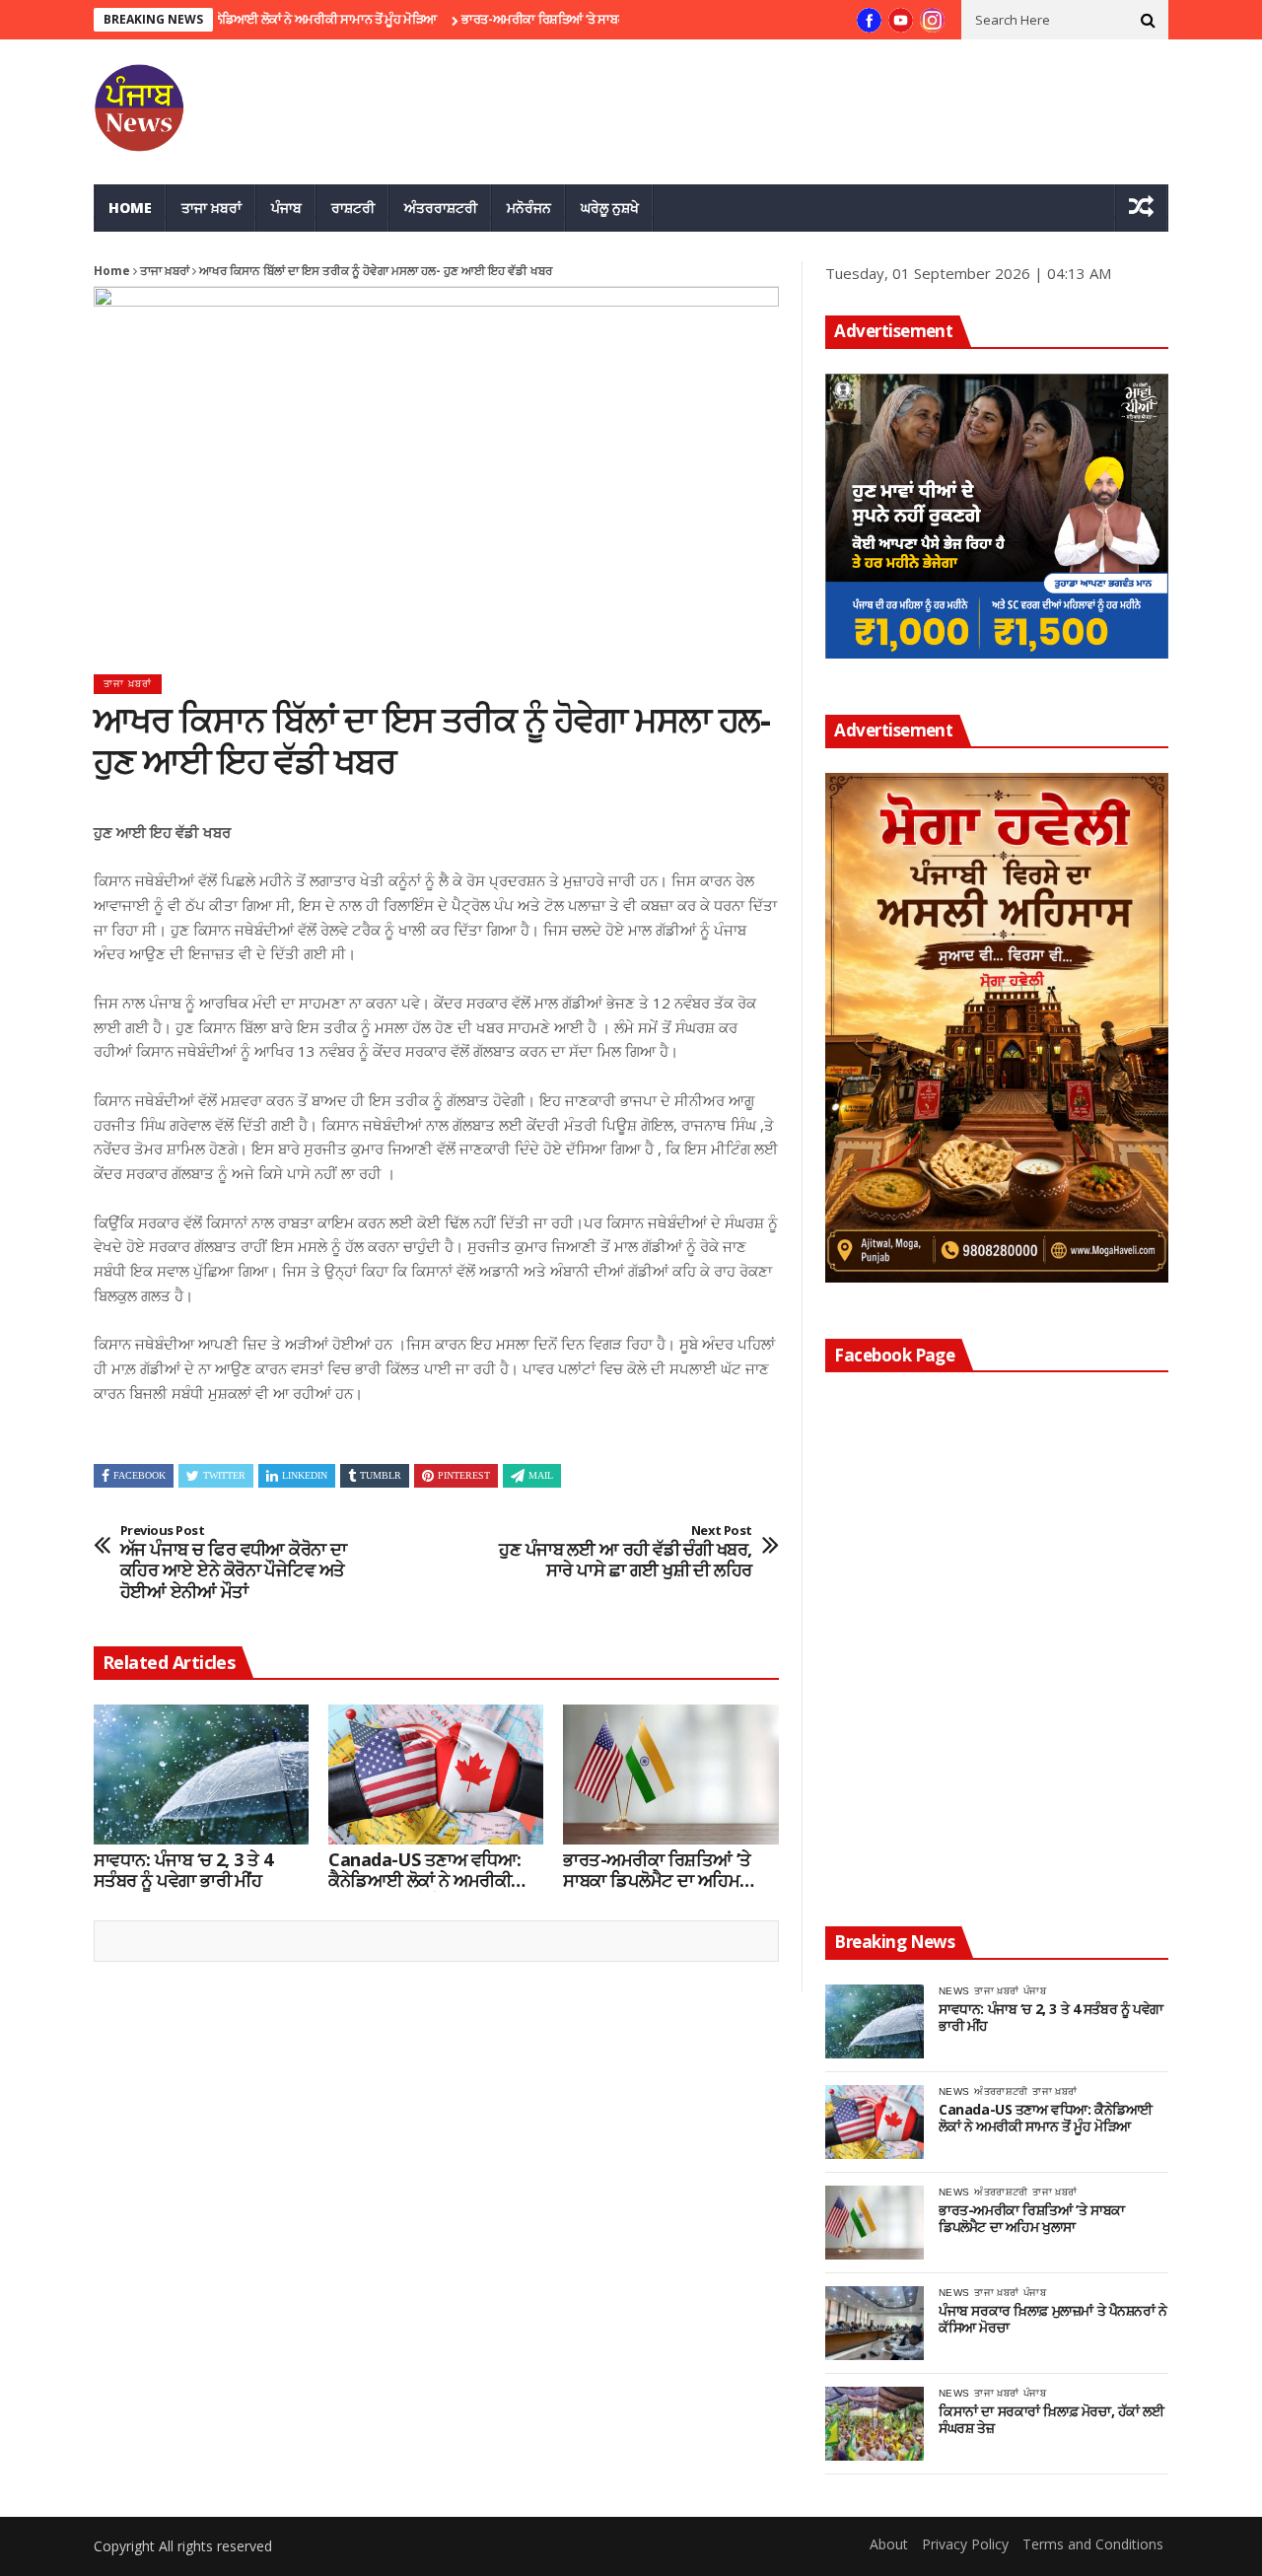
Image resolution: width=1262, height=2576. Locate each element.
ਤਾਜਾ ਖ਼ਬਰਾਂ (211, 208)
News (954, 1991)
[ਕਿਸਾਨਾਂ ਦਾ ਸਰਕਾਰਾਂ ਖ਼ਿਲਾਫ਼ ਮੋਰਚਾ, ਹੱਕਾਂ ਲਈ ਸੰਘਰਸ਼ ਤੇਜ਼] (875, 2424)
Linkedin (305, 1475)
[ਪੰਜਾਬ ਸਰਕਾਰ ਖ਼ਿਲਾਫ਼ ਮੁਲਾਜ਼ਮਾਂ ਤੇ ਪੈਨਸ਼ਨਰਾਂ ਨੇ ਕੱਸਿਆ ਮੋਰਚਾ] (875, 2323)
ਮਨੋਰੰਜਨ (529, 208)
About (889, 2544)
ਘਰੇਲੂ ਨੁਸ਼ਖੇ (610, 208)
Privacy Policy (965, 2544)
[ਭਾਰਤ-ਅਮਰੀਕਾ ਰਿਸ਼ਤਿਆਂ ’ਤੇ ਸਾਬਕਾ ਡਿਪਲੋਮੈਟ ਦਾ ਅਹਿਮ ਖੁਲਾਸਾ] (670, 1775)
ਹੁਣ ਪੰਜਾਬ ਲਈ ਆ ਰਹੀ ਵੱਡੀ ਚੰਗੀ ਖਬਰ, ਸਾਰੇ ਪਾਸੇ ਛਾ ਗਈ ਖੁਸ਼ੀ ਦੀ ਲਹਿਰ (626, 1552)
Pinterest (464, 1475)
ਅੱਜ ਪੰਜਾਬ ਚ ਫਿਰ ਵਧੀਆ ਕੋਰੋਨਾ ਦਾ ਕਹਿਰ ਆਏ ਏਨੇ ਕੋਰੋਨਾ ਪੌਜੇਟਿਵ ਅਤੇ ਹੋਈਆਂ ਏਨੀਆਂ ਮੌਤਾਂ (234, 1563)
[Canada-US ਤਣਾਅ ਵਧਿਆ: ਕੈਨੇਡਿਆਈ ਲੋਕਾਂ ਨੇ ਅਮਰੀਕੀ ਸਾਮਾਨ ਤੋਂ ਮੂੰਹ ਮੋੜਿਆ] (436, 1775)
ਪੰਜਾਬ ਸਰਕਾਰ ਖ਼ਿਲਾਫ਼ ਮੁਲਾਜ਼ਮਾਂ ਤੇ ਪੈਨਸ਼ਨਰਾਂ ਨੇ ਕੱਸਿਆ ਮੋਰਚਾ (1053, 2320)
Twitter (224, 1475)
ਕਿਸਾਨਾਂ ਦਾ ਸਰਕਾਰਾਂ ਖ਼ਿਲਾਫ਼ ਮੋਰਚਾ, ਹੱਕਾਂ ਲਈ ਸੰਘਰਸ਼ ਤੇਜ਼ (1052, 2420)
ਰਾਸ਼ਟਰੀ (353, 208)
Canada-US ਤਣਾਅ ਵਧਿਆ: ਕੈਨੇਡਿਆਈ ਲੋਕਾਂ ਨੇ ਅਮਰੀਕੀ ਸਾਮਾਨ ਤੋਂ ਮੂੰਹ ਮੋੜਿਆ (424, 1871)
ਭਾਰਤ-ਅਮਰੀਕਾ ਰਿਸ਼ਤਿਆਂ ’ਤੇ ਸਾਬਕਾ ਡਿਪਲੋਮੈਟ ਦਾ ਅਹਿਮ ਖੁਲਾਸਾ (560, 19)
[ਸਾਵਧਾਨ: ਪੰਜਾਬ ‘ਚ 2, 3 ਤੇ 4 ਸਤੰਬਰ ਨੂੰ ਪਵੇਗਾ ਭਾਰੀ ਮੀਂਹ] (201, 1775)
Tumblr (381, 1475)
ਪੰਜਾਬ (286, 208)
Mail (541, 1475)
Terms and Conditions (1093, 2544)
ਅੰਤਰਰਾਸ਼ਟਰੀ (441, 208)
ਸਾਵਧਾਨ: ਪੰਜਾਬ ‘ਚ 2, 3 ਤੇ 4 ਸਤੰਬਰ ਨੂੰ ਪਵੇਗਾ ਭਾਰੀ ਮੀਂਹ (183, 1871)
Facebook (140, 1475)
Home (130, 208)
